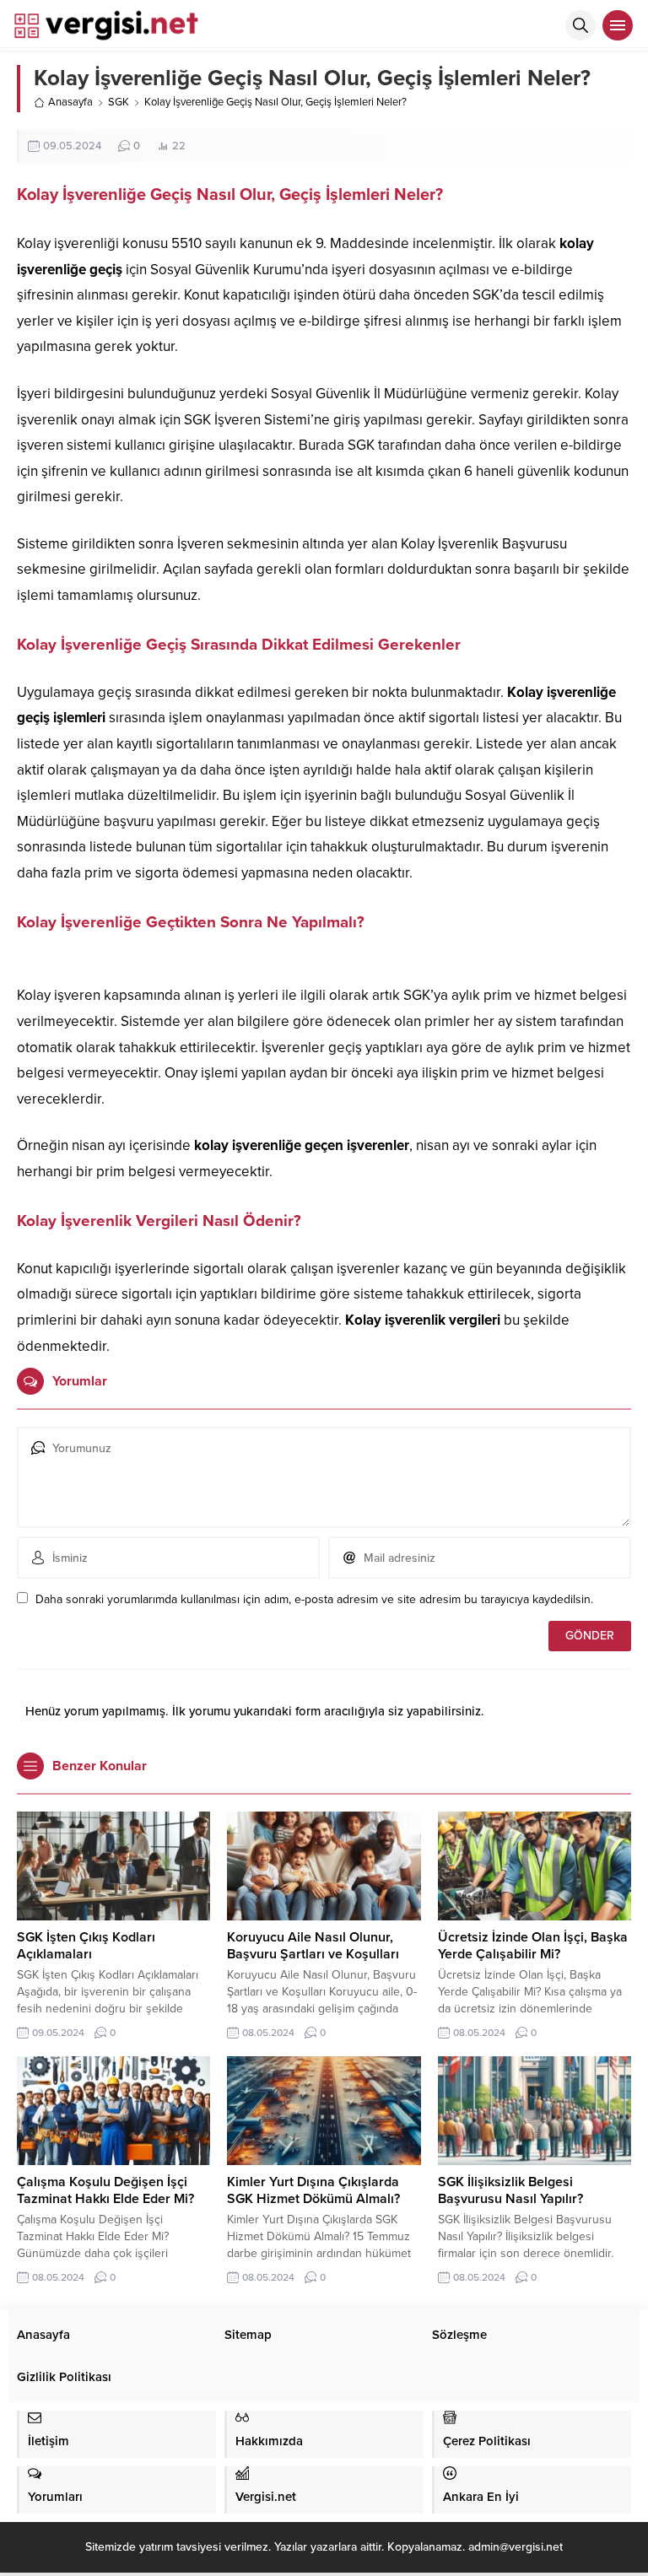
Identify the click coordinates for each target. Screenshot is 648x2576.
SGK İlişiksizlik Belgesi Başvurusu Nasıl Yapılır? (510, 2190)
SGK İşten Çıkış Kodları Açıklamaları (86, 1946)
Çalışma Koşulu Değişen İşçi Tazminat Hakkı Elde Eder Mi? (105, 2190)
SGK (119, 102)
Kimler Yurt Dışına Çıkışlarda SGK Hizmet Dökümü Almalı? (313, 2190)
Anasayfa (70, 102)
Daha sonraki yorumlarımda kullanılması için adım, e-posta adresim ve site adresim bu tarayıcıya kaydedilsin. (314, 1599)
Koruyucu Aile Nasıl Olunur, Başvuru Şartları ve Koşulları (313, 1946)
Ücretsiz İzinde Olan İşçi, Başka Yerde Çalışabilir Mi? (533, 1946)
